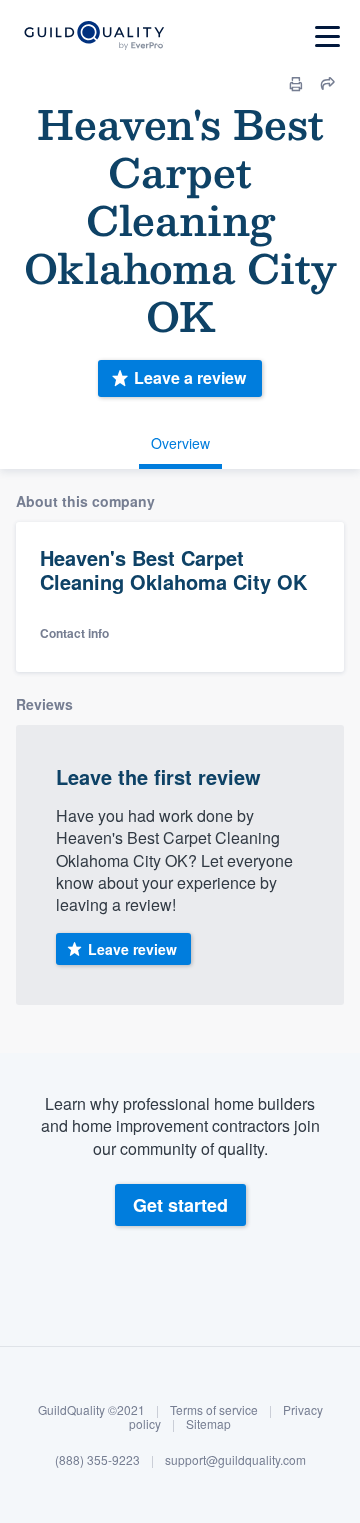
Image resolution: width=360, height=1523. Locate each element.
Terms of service (214, 1409)
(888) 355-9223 (97, 1459)
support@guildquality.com (235, 1459)
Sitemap (208, 1423)
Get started (180, 1205)
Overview (180, 443)
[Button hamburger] (327, 36)
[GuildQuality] (93, 36)
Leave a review (190, 377)
